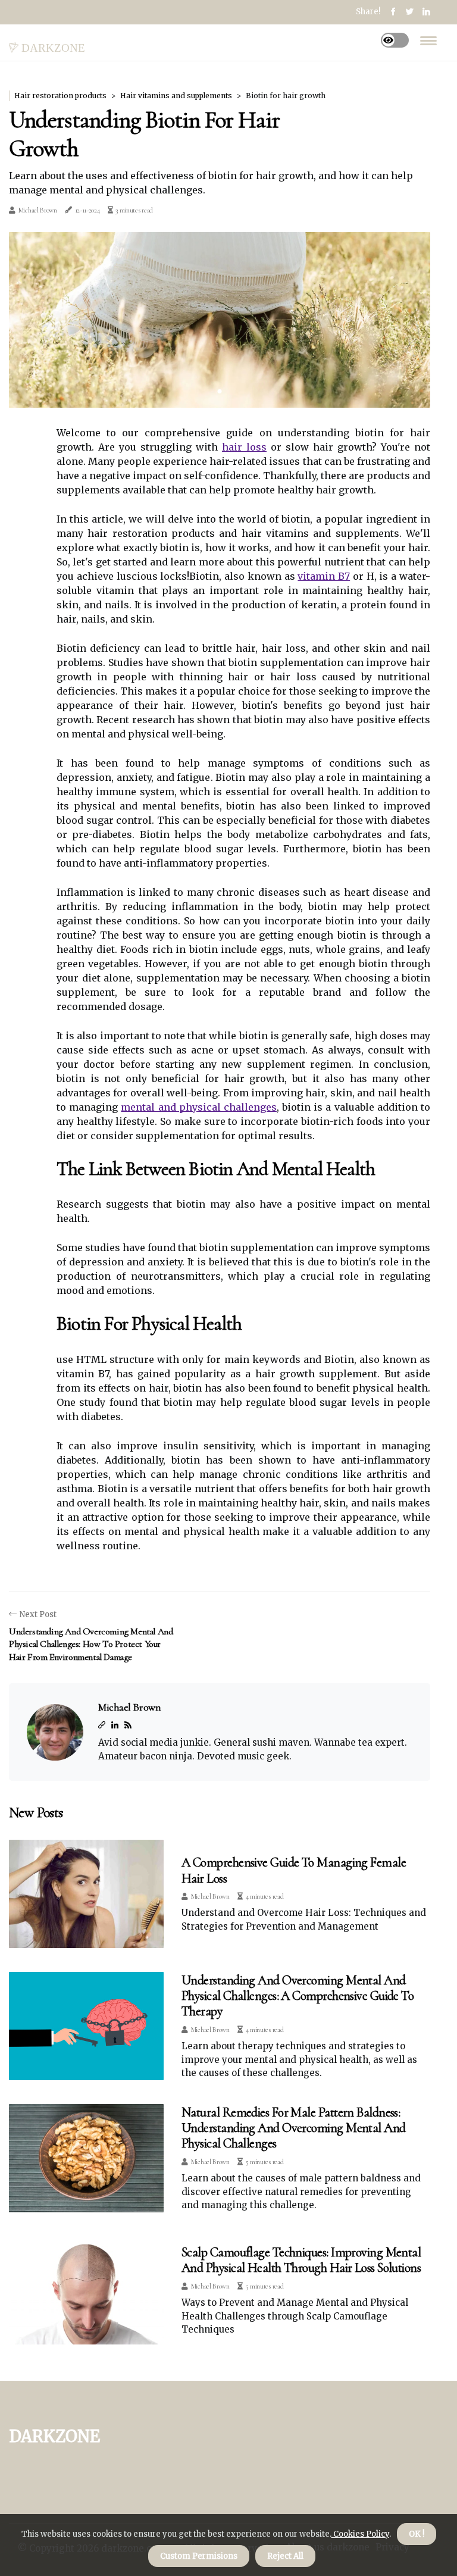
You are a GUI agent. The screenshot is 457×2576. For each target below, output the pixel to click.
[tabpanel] (220, 320)
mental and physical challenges (199, 1107)
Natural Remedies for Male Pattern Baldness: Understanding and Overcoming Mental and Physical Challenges (294, 2128)
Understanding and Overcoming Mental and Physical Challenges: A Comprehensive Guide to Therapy (298, 1996)
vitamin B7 (324, 576)
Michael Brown (38, 210)
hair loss (244, 447)
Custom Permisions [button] (199, 2556)
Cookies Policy (360, 2534)
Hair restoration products (60, 96)
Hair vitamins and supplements (176, 96)
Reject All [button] (285, 2556)
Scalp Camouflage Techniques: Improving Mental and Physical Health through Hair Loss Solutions (301, 2260)
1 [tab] (220, 391)
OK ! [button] (417, 2534)
